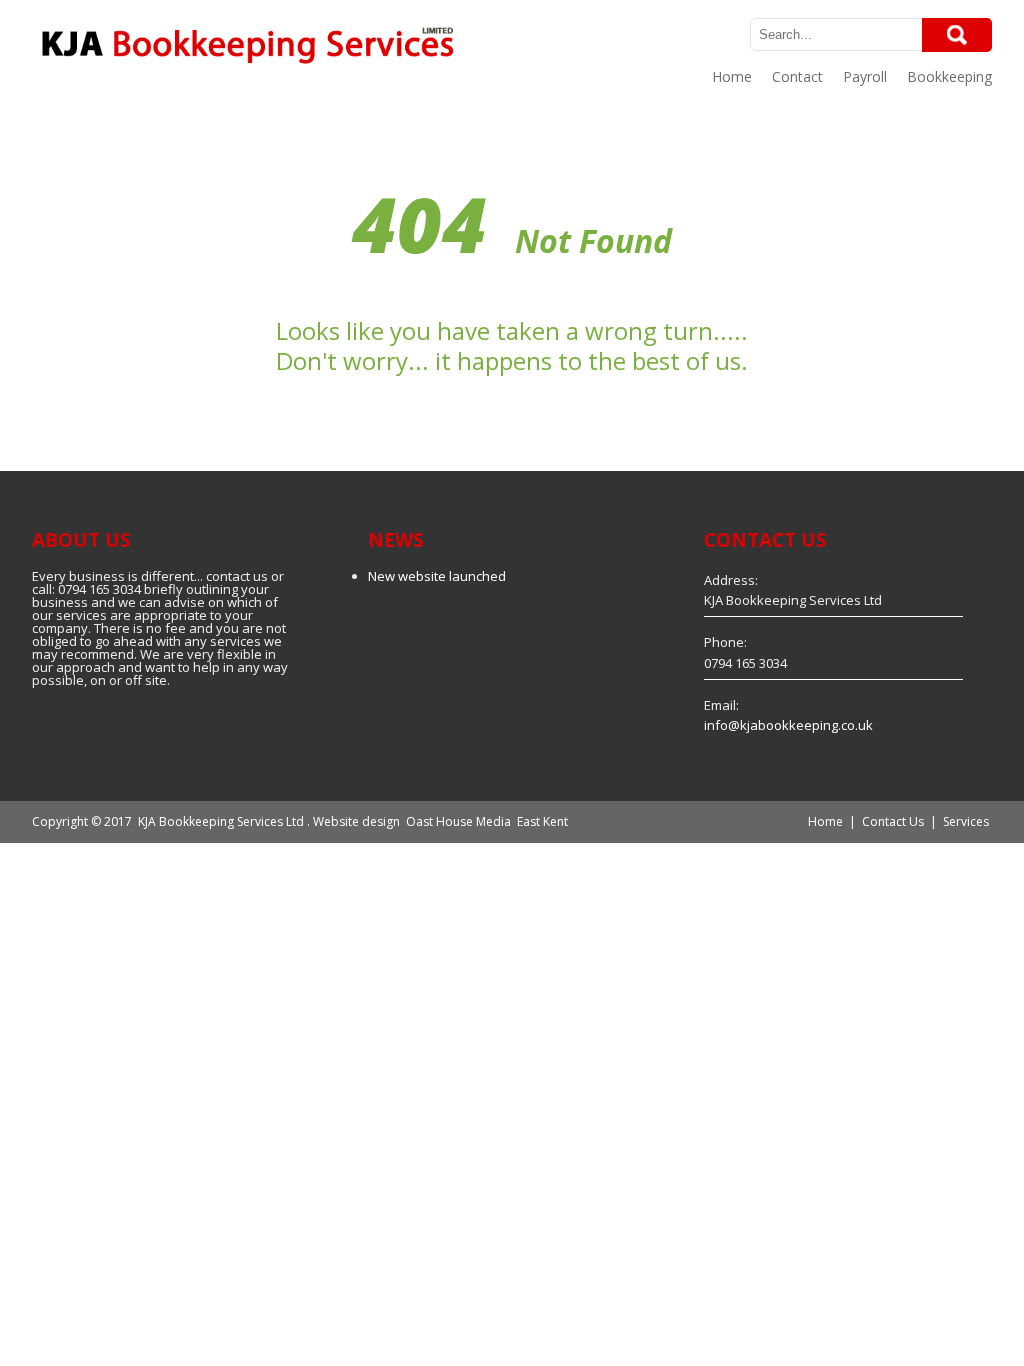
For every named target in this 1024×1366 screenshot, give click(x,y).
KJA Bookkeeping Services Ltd (221, 821)
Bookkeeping (949, 76)
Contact (797, 76)
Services (966, 821)
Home (732, 76)
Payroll (865, 76)
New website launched (437, 576)
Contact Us (893, 821)
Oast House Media (458, 821)
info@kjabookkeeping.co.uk (788, 725)
